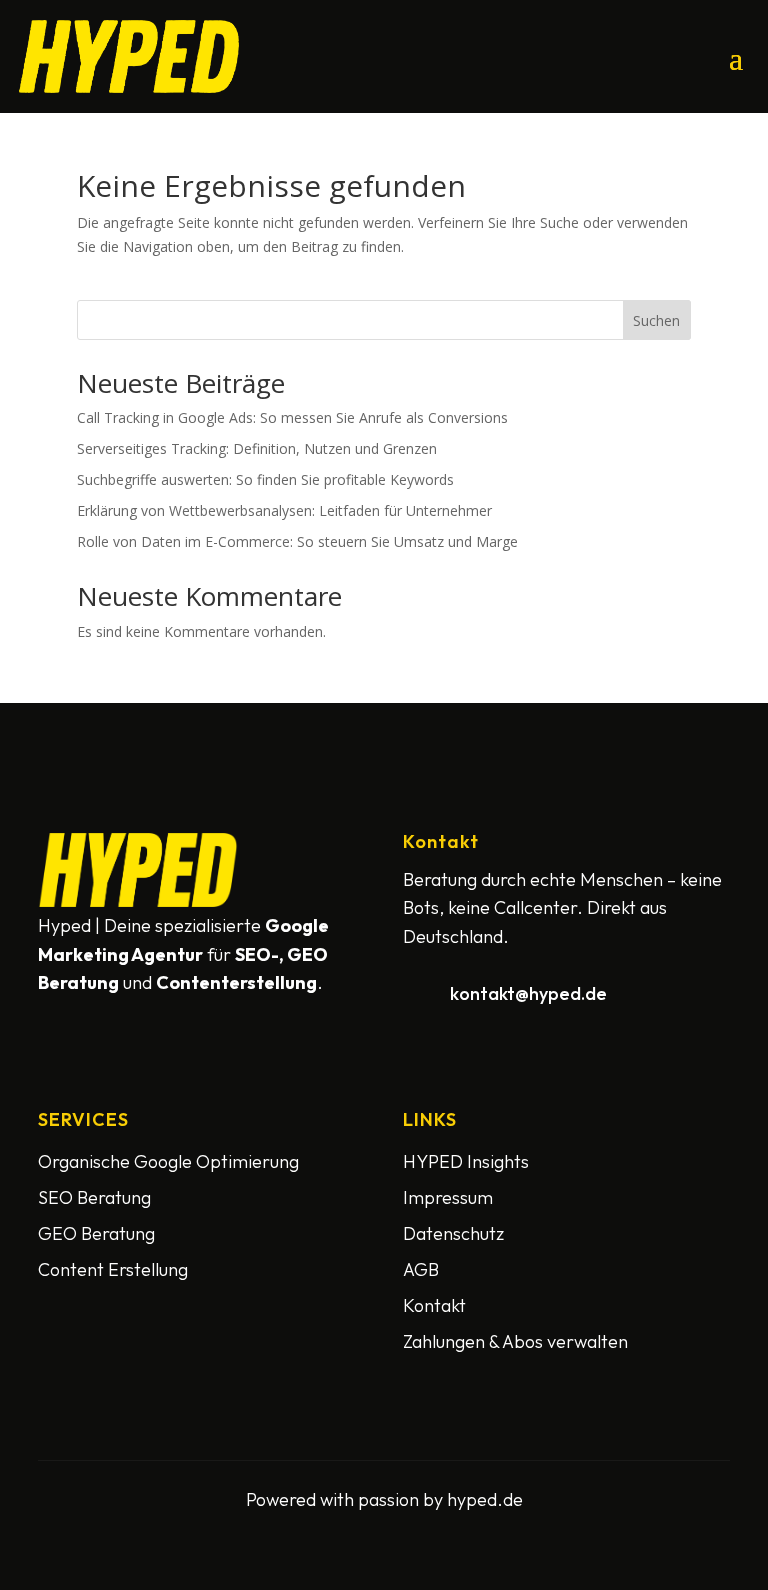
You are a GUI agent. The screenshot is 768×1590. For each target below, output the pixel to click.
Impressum (448, 1197)
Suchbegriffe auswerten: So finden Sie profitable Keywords (265, 479)
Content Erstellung (113, 1269)
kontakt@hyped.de (528, 993)
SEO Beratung (94, 1197)
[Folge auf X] (106, 1023)
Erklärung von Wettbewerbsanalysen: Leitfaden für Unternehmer (284, 510)
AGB (421, 1269)
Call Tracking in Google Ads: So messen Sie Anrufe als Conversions (292, 417)
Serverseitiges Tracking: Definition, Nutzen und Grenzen (257, 448)
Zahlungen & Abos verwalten (515, 1341)
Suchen (656, 320)
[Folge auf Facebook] (58, 1023)
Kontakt (434, 1305)
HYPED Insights (466, 1161)
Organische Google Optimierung (168, 1161)
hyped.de (485, 1499)
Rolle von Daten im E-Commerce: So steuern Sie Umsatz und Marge (297, 541)
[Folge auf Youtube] (154, 1023)
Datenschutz (453, 1233)
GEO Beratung (96, 1233)
